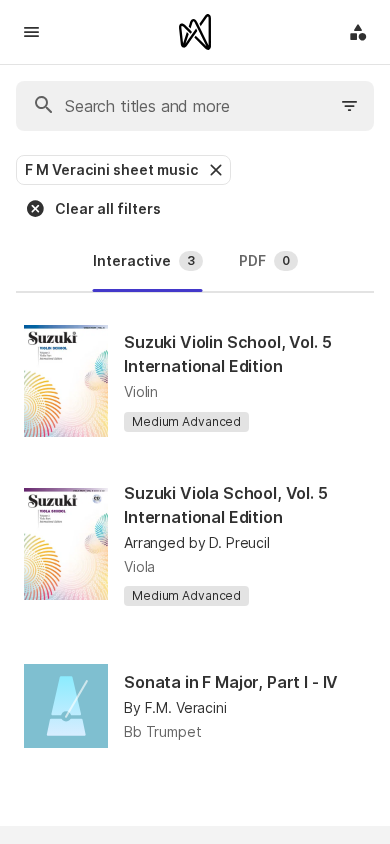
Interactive (144, 260)
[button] (214, 170)
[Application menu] (358, 32)
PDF (264, 260)
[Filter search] (350, 106)
